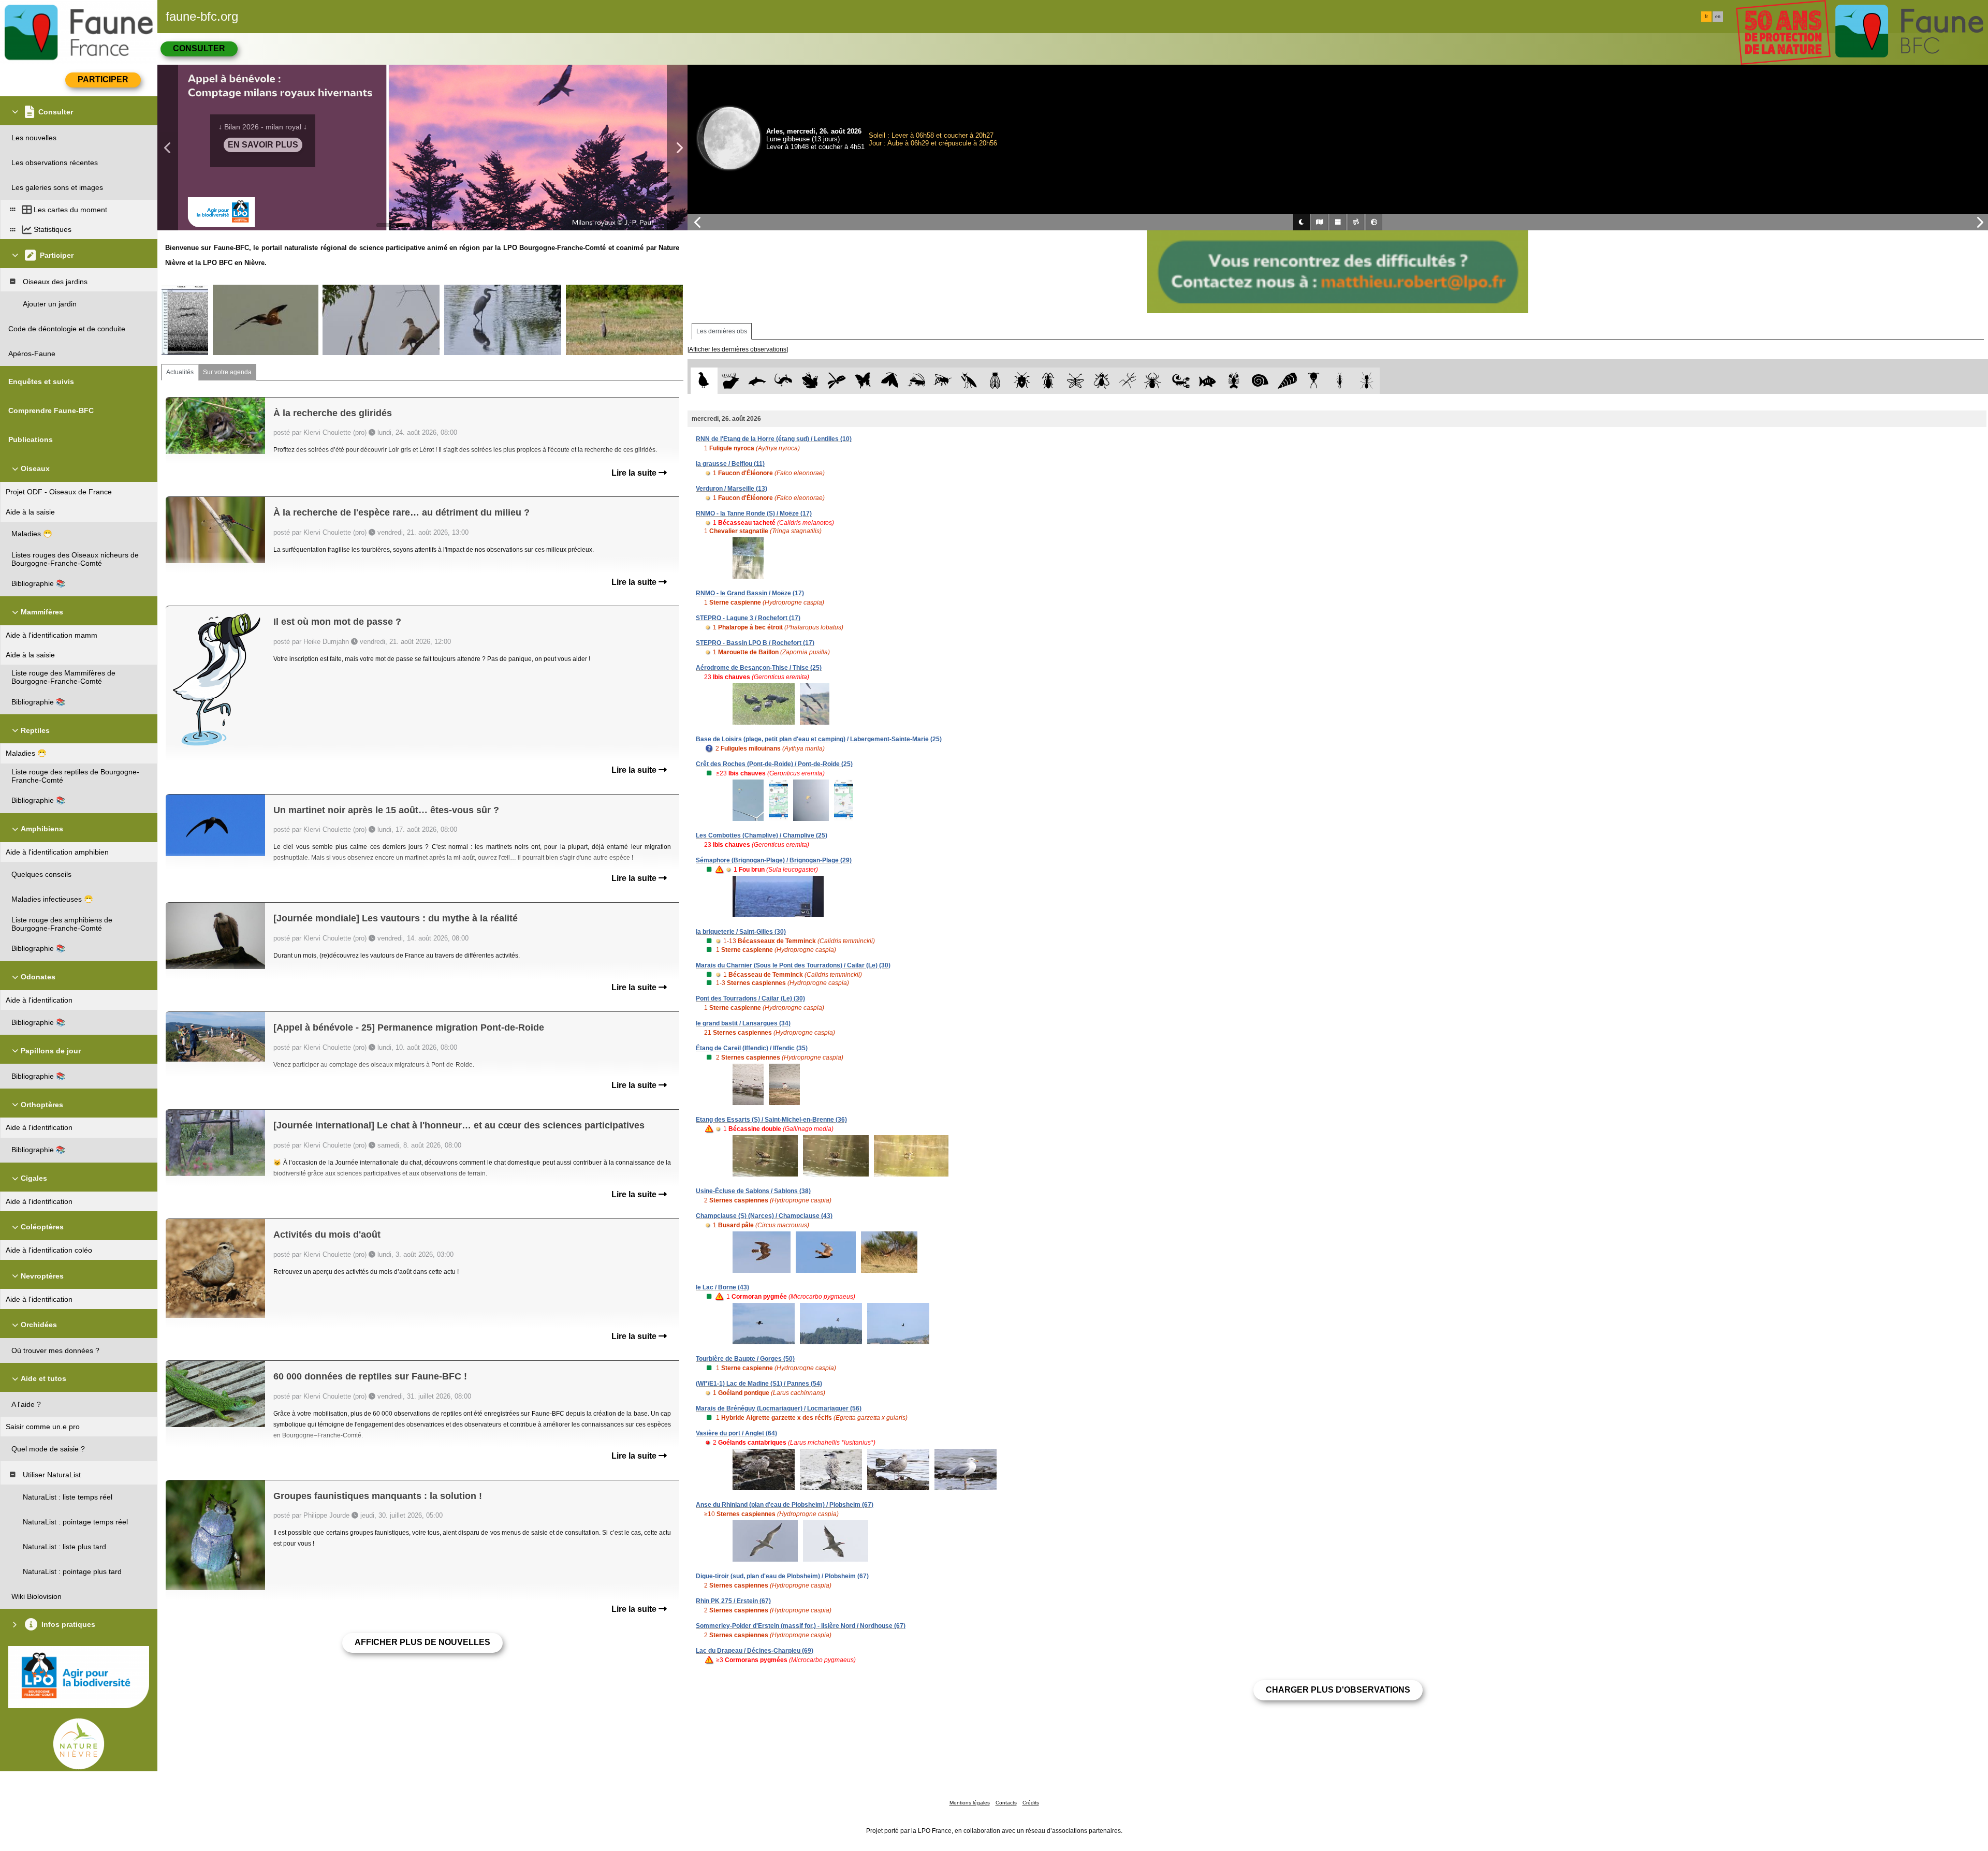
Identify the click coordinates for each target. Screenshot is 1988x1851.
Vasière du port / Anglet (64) (736, 1433)
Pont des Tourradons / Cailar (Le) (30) (750, 998)
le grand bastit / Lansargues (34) (743, 1023)
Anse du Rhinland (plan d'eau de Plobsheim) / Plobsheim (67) (785, 1505)
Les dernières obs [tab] (722, 331)
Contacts (1006, 1803)
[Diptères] (1101, 381)
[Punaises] (1022, 381)
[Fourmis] (1366, 381)
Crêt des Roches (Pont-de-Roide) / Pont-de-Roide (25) (774, 764)
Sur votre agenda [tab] (227, 372)
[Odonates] (836, 381)
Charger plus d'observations (1338, 1690)
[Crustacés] (1234, 381)
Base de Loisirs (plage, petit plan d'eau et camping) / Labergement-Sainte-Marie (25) (819, 739)
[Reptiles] (784, 381)
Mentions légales (970, 1803)
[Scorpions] (1181, 381)
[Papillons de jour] (863, 381)
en (1718, 17)
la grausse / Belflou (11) (730, 464)
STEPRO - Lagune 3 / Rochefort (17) (748, 618)
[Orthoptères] (916, 381)
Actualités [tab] (180, 372)
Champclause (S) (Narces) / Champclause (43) (764, 1216)
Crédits (1031, 1803)
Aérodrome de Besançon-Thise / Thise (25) (759, 668)
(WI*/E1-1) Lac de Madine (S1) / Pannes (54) (759, 1384)
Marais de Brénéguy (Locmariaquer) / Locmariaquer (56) (779, 1408)
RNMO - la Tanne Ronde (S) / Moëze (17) (754, 513)
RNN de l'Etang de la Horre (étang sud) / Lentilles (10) (774, 439)
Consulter (199, 48)
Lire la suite (635, 473)
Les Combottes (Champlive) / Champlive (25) (762, 835)
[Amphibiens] (810, 381)
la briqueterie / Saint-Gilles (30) (741, 932)
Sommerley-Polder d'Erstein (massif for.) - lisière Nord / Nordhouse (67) (801, 1626)
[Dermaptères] (1340, 381)
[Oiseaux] (704, 381)
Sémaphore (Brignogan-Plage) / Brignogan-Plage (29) (774, 860)
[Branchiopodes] (1314, 381)
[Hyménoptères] (942, 381)
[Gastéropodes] (1260, 381)
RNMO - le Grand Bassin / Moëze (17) (750, 593)
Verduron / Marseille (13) (732, 489)
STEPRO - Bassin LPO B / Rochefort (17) (755, 643)
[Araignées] (1155, 381)
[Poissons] (1208, 381)
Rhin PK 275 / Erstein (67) (733, 1601)
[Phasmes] (1128, 381)
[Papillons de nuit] (890, 381)
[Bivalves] (1287, 381)
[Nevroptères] (1075, 381)
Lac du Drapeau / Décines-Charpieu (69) (755, 1651)
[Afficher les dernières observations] (738, 349)
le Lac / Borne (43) (722, 1287)
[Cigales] (995, 381)
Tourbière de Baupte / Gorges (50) (745, 1359)
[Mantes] (969, 381)
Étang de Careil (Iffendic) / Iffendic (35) (752, 1048)
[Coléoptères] (1049, 381)
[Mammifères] (731, 381)
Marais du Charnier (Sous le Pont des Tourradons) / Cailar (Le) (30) (793, 965)
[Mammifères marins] (757, 381)
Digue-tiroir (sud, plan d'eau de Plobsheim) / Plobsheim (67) (782, 1576)
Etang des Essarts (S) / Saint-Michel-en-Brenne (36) (771, 1120)
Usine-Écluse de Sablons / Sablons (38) (753, 1191)
